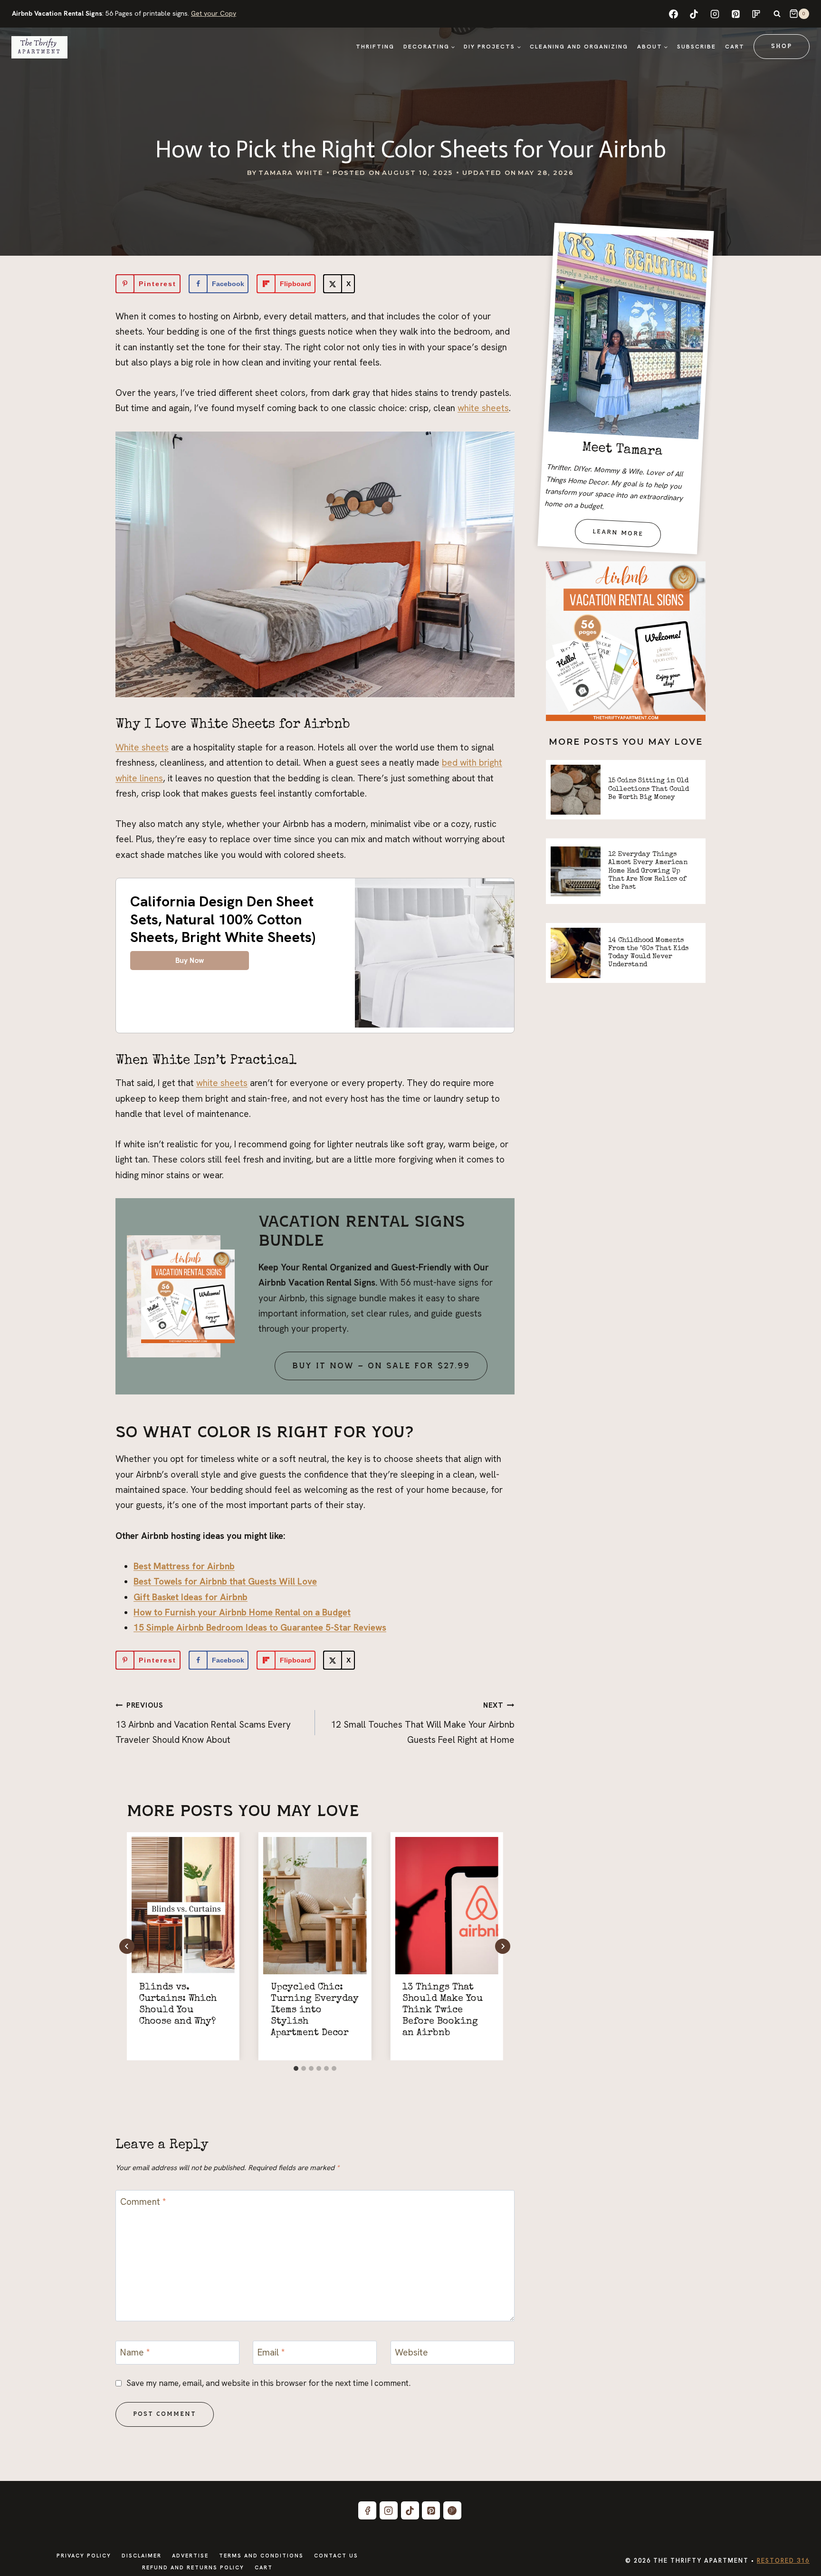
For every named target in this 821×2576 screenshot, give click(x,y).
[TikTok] (694, 14)
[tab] (296, 2068)
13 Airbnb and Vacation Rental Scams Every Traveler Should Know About (203, 1723)
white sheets (483, 408)
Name (135, 2353)
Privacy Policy (84, 2556)
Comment (143, 2201)
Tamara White (291, 173)
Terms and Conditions (261, 2556)
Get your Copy (214, 13)
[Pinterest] (735, 14)
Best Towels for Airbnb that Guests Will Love (225, 1581)
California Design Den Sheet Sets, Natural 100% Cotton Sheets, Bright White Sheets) (223, 919)
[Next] (503, 1946)
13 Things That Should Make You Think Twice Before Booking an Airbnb (443, 2010)
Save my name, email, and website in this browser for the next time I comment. (268, 2383)
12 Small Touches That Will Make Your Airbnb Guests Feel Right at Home (423, 1723)
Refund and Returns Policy (193, 2567)
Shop (782, 46)
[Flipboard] (756, 14)
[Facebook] (673, 14)
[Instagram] (715, 14)
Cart (735, 47)
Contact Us (336, 2556)
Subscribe (697, 47)
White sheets (142, 747)
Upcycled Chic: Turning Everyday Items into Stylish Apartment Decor (315, 2010)
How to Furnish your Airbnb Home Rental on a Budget (242, 1612)
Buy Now (190, 961)
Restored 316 (783, 2561)
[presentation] (183, 1906)
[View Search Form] (777, 14)
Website (411, 2353)
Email (271, 2353)
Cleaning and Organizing (579, 47)
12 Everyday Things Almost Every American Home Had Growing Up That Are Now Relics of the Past (648, 871)
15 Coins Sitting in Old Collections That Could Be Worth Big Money (649, 789)
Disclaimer (142, 2556)
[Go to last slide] (127, 1946)
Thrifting (375, 47)
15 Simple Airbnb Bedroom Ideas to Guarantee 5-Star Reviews (260, 1628)
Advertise (190, 2556)
